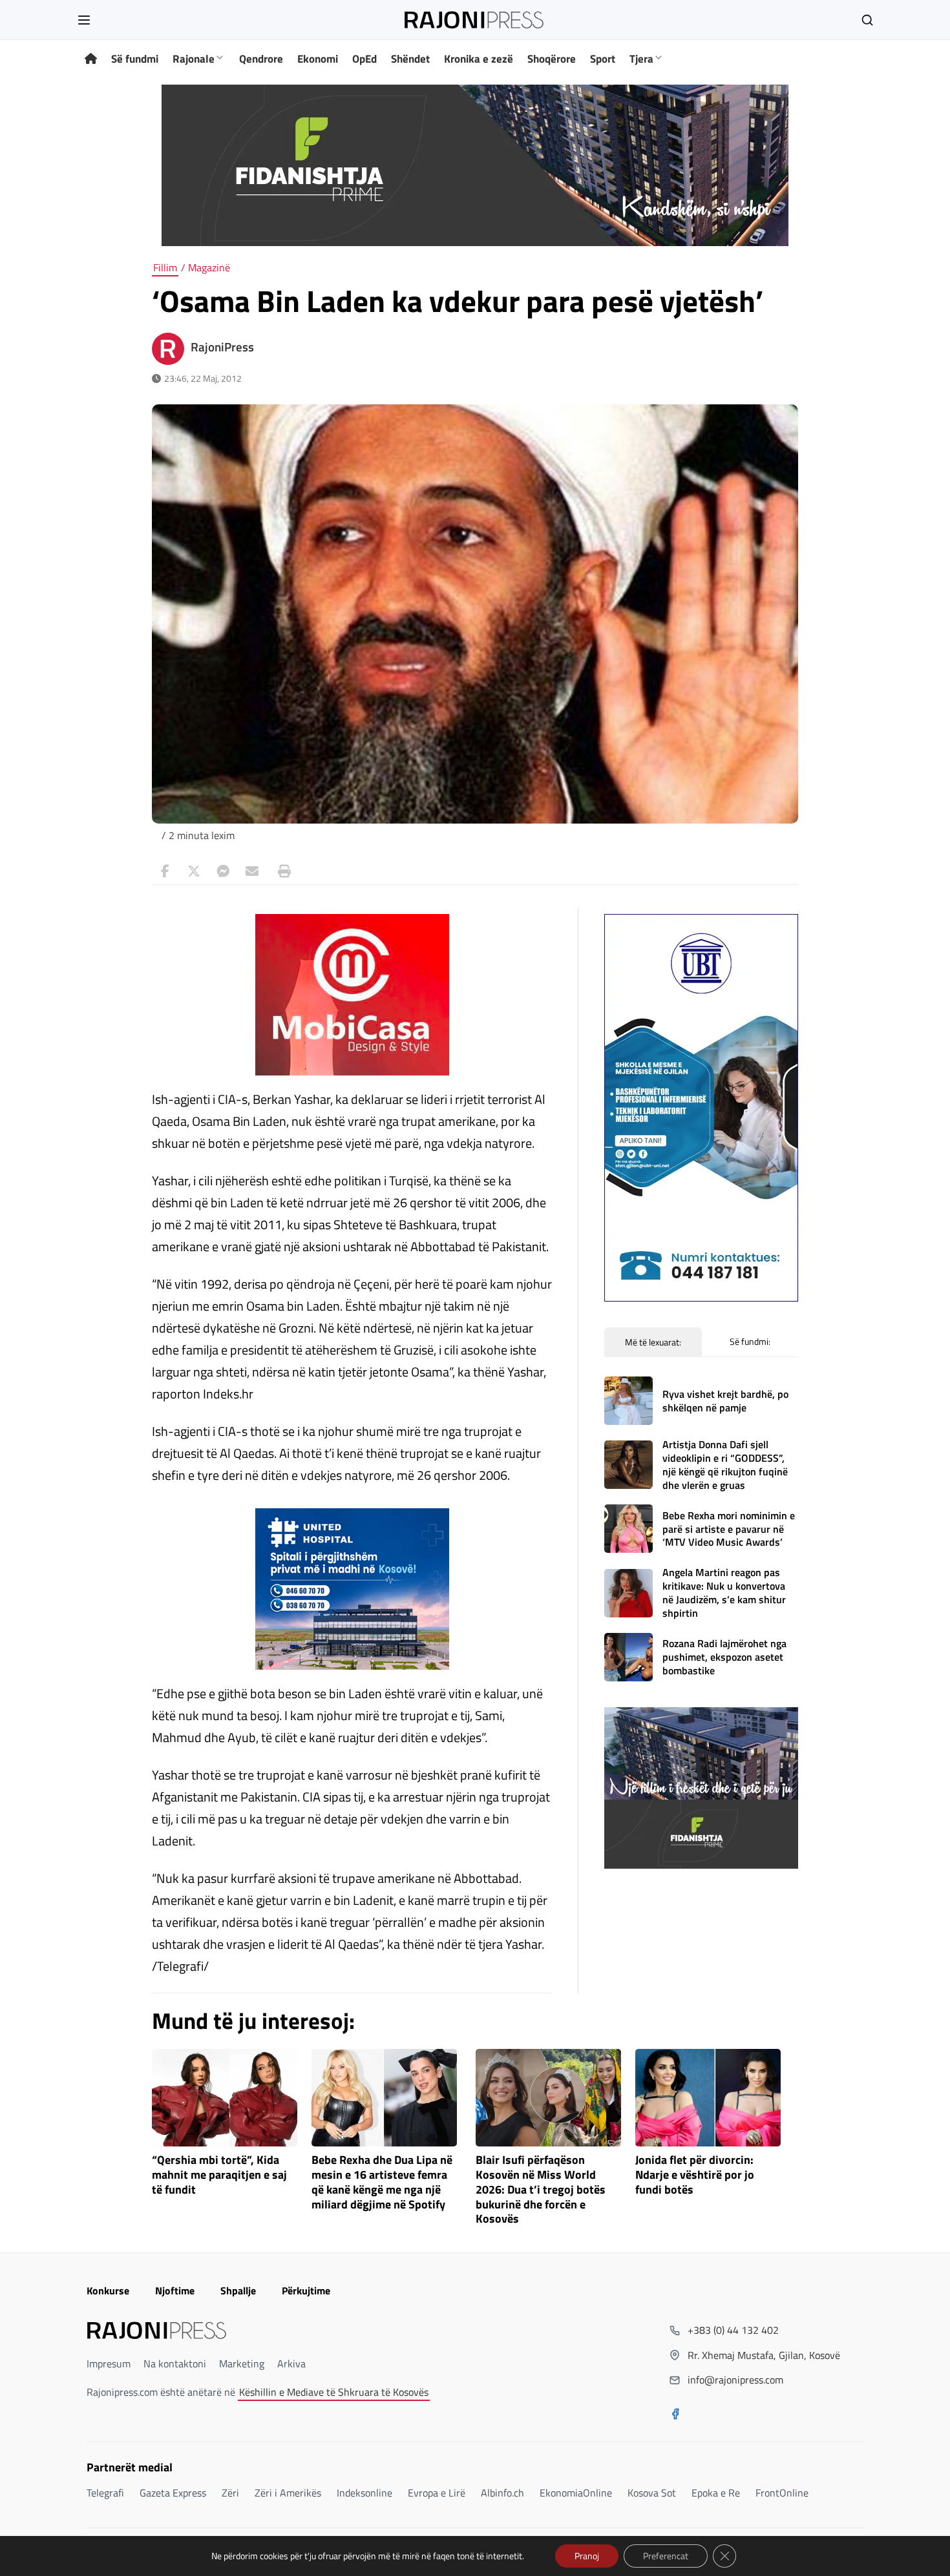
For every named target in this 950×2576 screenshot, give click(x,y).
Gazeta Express (173, 2493)
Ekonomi (318, 59)
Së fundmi (135, 59)
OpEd (364, 59)
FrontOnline (782, 2493)
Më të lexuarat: (653, 1342)
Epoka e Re (716, 2493)
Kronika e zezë (479, 59)
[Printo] (281, 871)
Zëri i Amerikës (288, 2493)
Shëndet (410, 59)
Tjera (641, 59)
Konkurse (108, 2290)
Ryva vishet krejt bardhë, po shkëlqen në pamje (725, 1401)
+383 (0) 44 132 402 (733, 2330)
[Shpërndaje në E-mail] (252, 871)
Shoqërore (552, 59)
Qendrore (261, 59)
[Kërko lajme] (867, 20)
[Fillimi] (91, 59)
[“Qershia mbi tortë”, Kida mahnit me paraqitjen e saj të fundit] (225, 2098)
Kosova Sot (652, 2493)
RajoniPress (222, 347)
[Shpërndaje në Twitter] (194, 871)
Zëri (230, 2493)
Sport (603, 59)
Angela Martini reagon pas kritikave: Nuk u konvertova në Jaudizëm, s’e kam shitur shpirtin (724, 1592)
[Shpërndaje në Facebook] (165, 871)
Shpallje (238, 2290)
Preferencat (666, 2556)
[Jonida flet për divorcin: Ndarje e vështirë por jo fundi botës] (708, 2098)
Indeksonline (364, 2493)
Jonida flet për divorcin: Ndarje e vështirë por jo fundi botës (695, 2175)
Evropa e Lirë (437, 2493)
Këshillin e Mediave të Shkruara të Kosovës (334, 2392)
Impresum (109, 2363)
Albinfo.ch (502, 2493)
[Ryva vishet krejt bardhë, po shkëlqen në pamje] (628, 1401)
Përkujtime (306, 2290)
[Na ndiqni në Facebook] (675, 2415)
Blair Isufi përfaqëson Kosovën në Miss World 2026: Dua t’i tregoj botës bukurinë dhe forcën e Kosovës (541, 2190)
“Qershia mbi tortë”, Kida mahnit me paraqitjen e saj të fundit (219, 2175)
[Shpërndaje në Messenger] (223, 871)
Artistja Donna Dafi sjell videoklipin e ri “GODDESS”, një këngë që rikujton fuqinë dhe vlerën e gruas (725, 1464)
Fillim (165, 267)
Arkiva (291, 2363)
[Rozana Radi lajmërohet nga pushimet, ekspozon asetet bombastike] (628, 1657)
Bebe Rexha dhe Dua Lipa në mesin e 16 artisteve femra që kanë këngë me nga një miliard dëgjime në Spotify (382, 2182)
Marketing (242, 2363)
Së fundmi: (750, 1341)
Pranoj (587, 2556)
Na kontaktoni (175, 2363)
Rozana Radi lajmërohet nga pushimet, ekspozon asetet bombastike (724, 1657)
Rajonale (194, 59)
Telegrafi (105, 2493)
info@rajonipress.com (735, 2380)
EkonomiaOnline (576, 2493)
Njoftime (175, 2290)
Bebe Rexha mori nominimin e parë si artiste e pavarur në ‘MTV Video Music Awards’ (729, 1529)
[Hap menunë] (84, 20)
